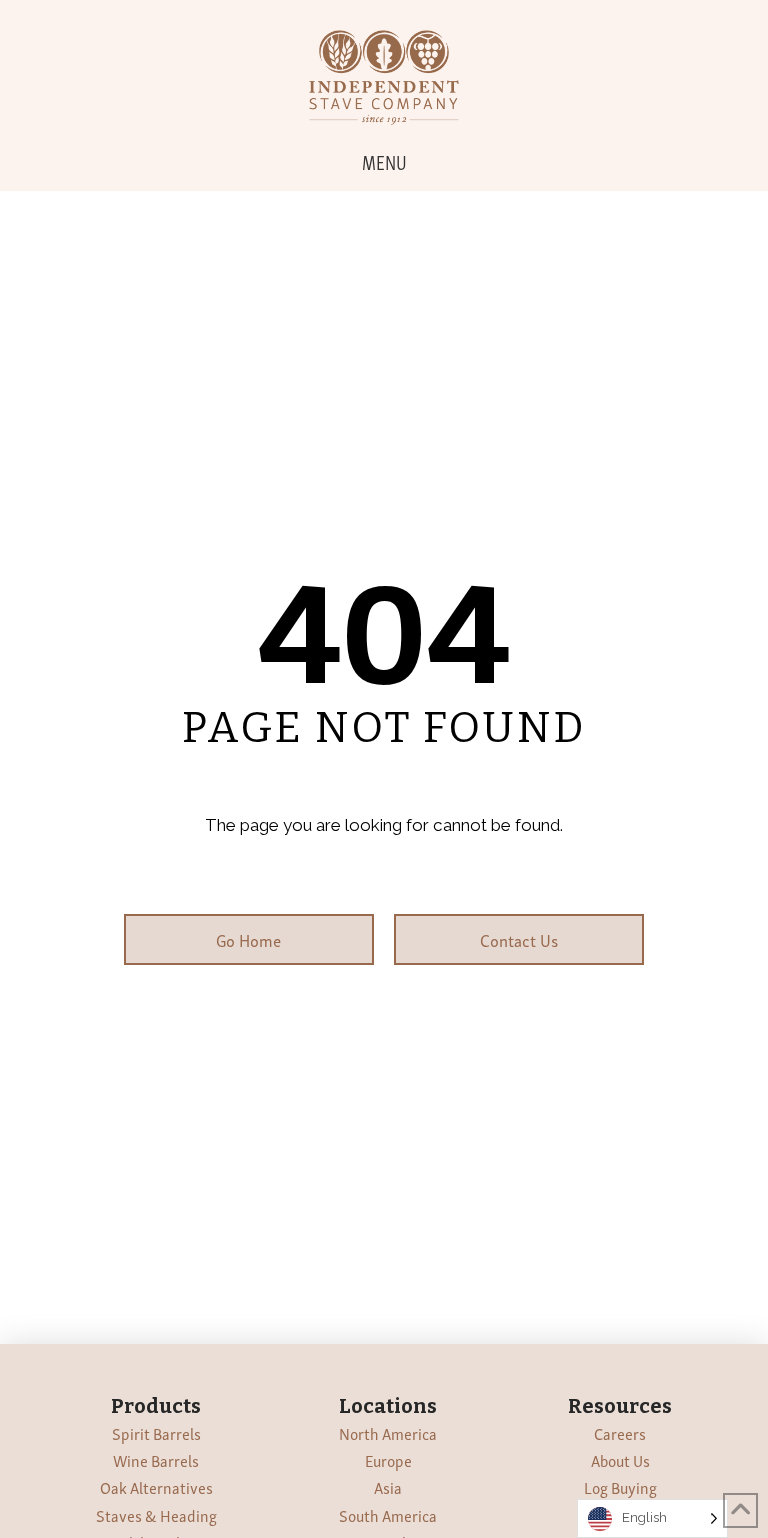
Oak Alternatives (156, 1487)
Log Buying (620, 1487)
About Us (620, 1460)
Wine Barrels (156, 1460)
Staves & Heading (156, 1515)
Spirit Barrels (156, 1433)
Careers (620, 1433)
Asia (388, 1487)
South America (388, 1515)
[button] (384, 161)
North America (388, 1433)
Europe (388, 1460)
